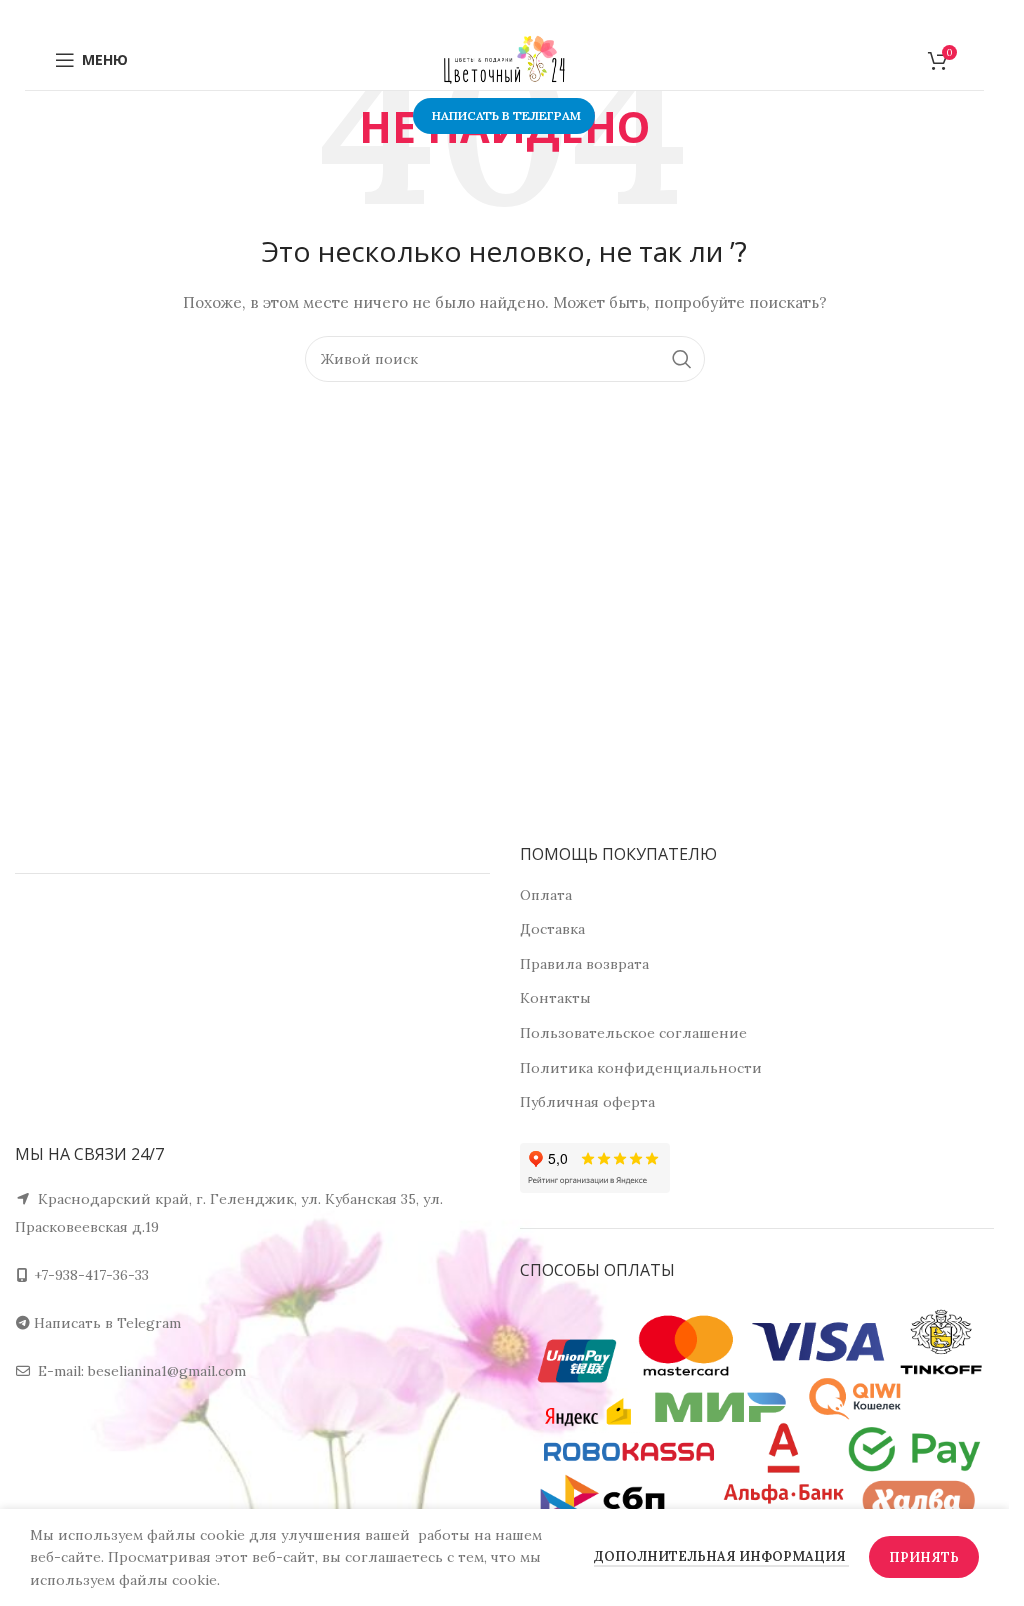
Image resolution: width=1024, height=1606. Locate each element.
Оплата (546, 895)
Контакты (555, 998)
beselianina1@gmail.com (167, 1371)
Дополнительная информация (721, 1556)
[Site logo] (505, 59)
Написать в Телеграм (506, 115)
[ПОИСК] (682, 359)
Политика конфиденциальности (641, 1068)
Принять (924, 1557)
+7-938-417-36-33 (91, 1275)
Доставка (552, 929)
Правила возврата (584, 964)
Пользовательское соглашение (633, 1033)
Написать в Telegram (107, 1323)
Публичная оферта (587, 1102)
